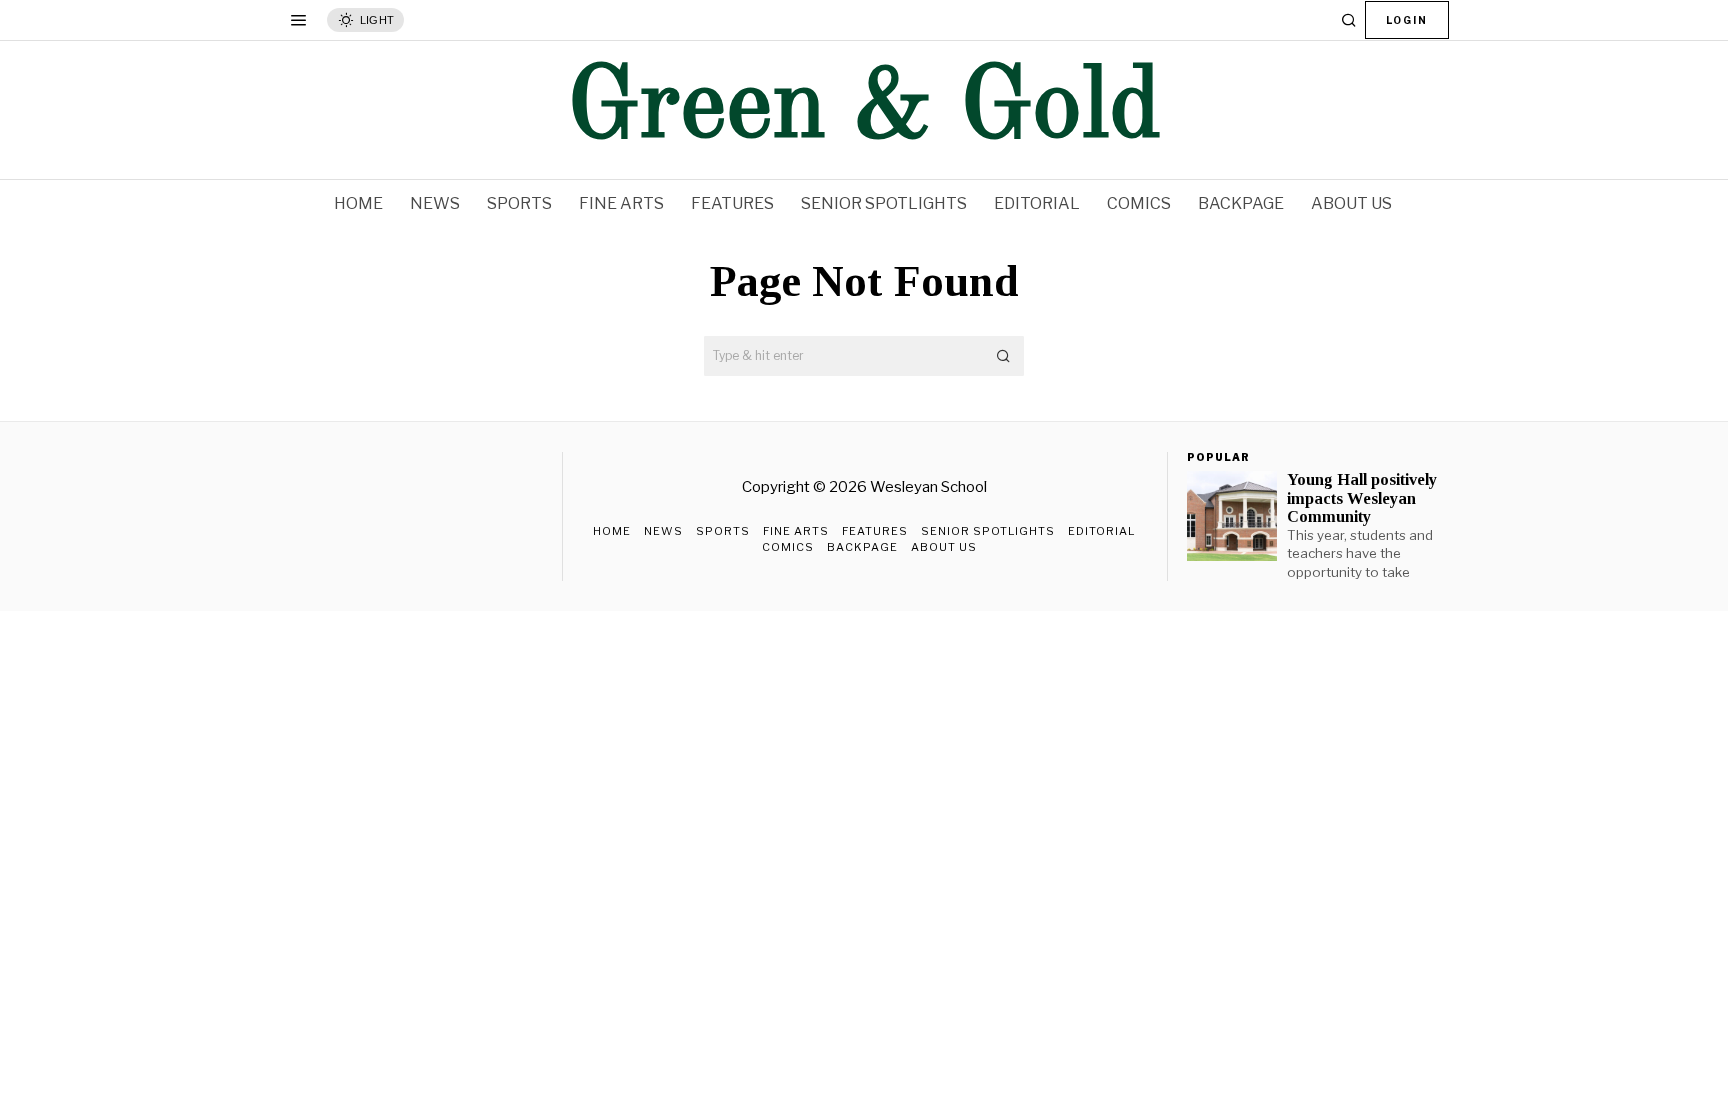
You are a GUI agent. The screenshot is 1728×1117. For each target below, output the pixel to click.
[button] (1004, 356)
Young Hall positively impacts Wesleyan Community (1362, 498)
